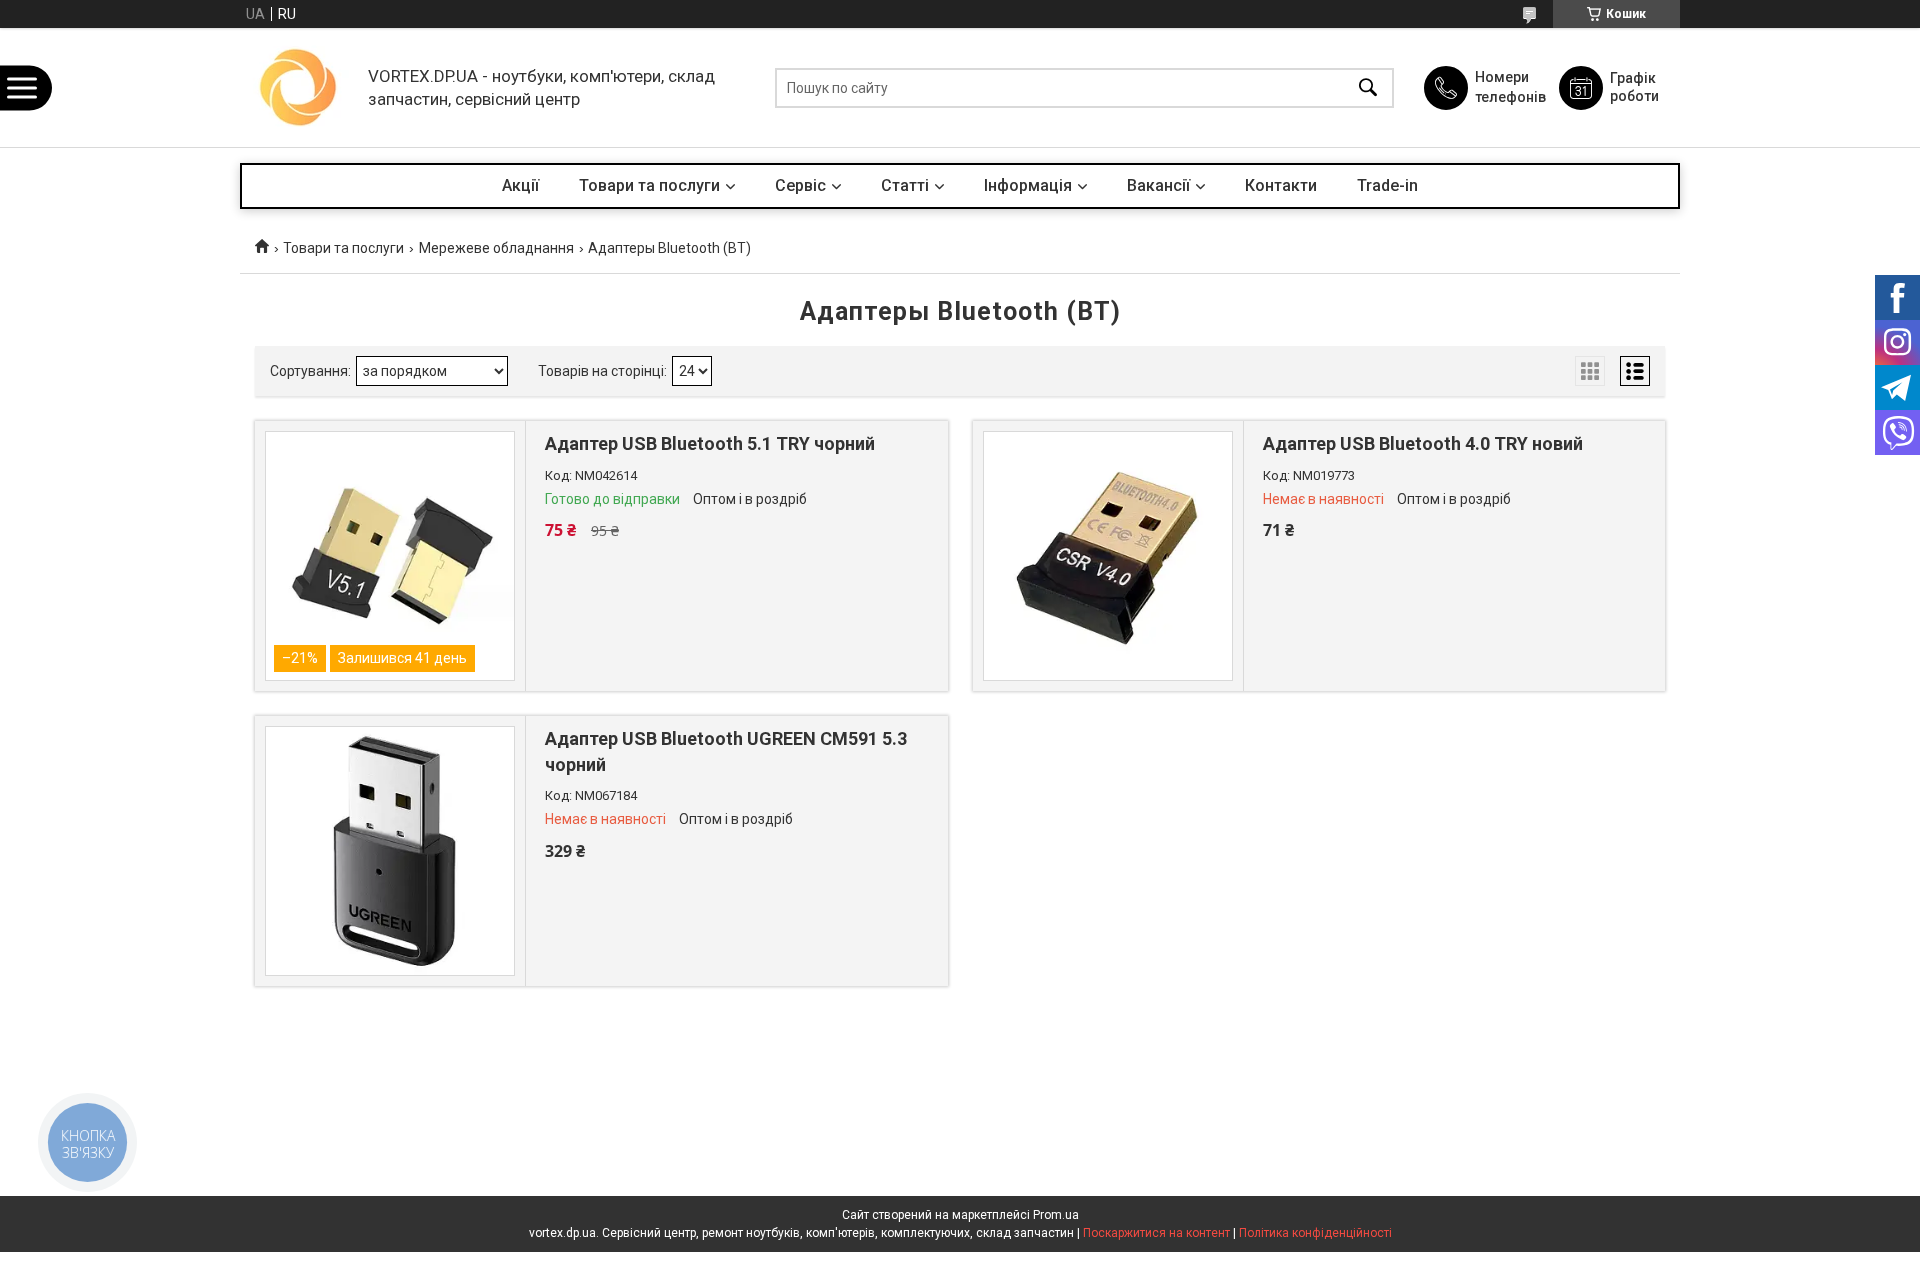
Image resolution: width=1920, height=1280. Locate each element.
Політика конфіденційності (1315, 1233)
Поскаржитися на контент (1156, 1233)
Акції (520, 185)
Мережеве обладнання (496, 248)
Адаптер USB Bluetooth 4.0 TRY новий (1423, 443)
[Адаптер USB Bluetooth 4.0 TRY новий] (1108, 556)
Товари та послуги (649, 185)
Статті (905, 185)
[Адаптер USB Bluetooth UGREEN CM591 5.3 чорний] (390, 851)
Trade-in (1387, 185)
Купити (654, 603)
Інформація (1028, 185)
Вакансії (1158, 185)
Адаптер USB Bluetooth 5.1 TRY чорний (710, 443)
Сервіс (800, 185)
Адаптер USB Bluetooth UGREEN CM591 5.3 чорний (726, 751)
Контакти (1281, 185)
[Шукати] (1368, 87)
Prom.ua (1056, 1215)
